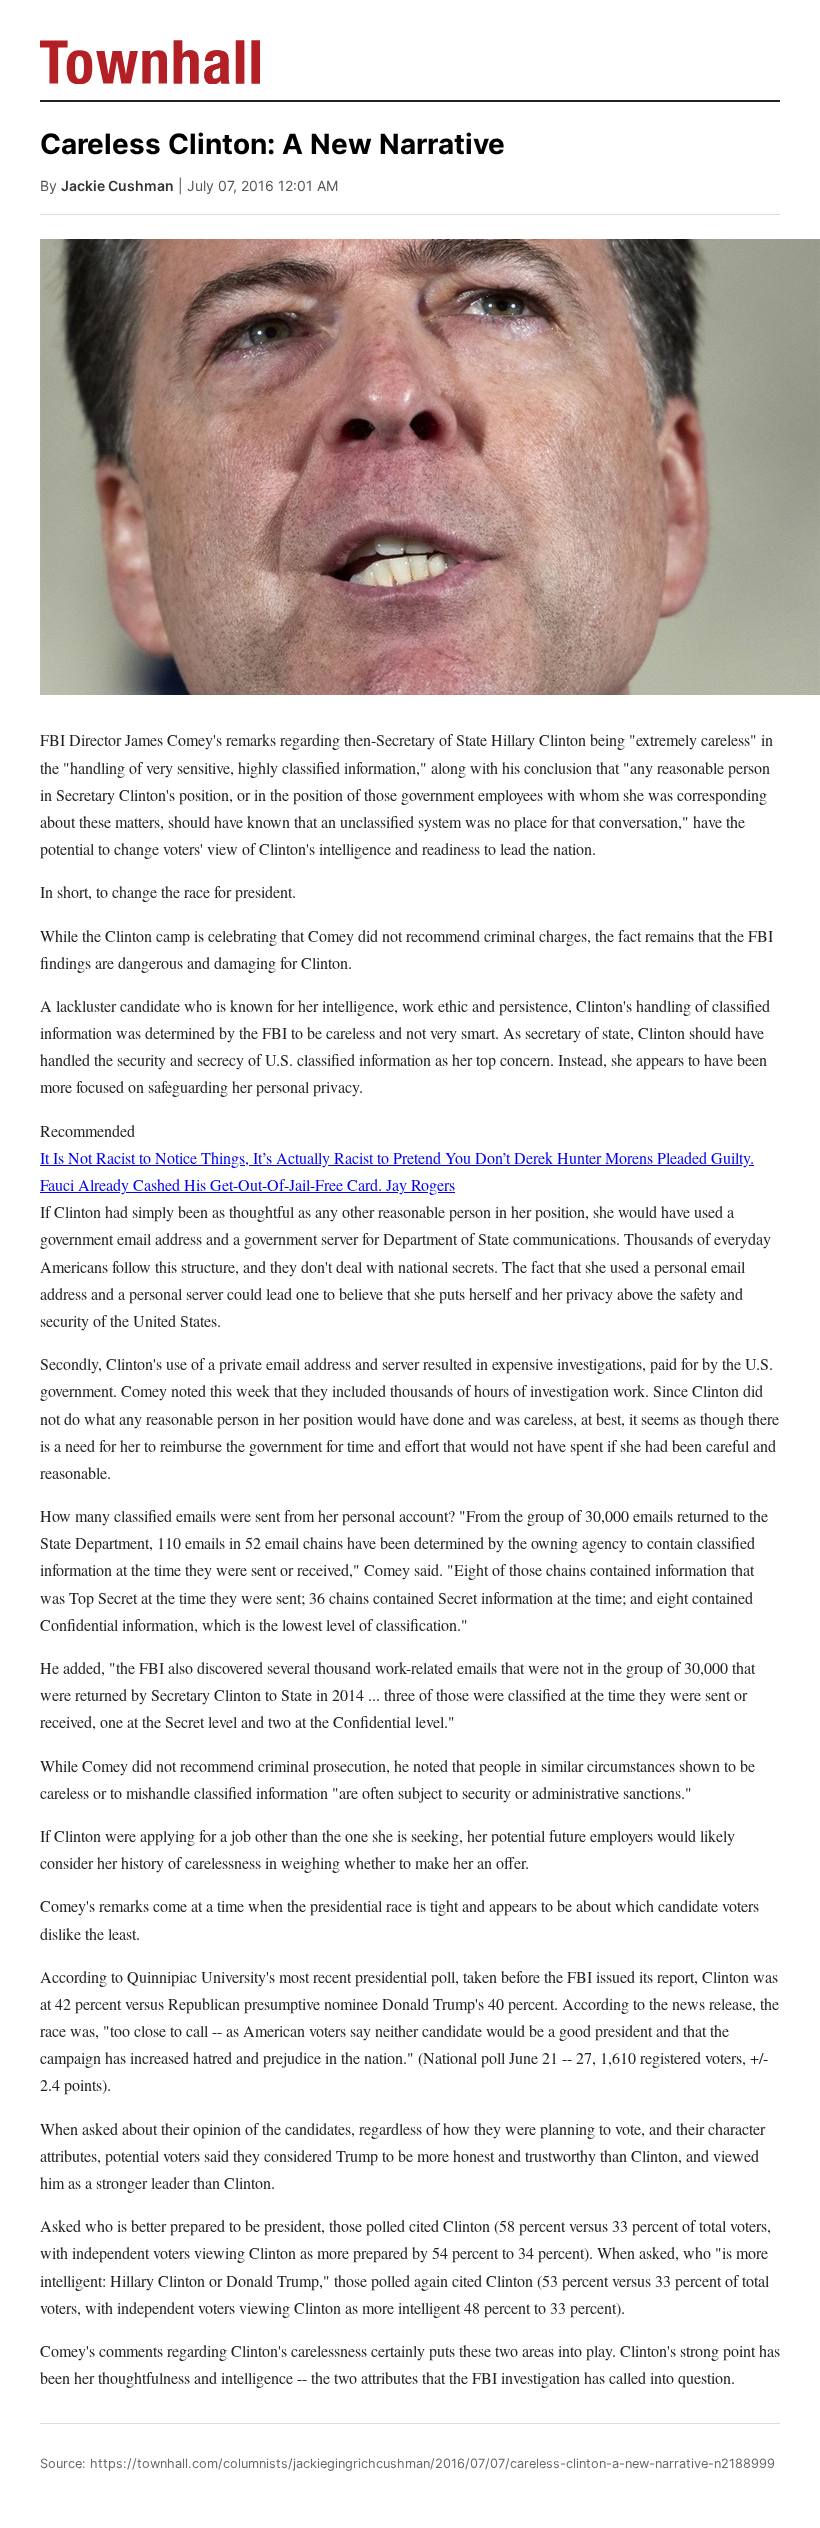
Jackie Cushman (117, 185)
